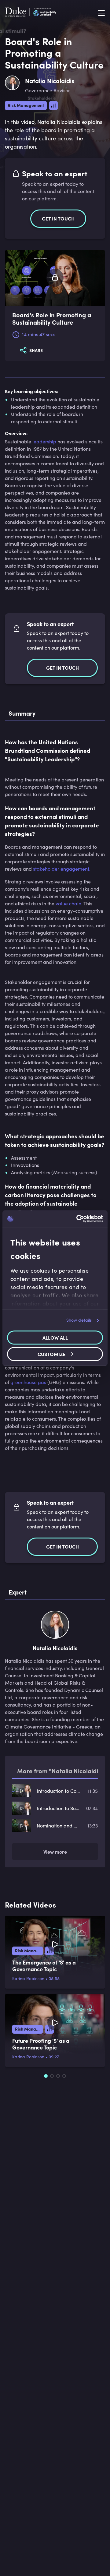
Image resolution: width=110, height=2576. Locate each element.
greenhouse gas (28, 1382)
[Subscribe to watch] (55, 278)
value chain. (69, 903)
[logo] (31, 13)
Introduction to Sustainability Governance (58, 1808)
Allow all (55, 1337)
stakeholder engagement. (62, 869)
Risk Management (26, 105)
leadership (44, 441)
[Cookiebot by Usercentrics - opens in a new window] (78, 1219)
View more (55, 1852)
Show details (79, 1320)
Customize (51, 1354)
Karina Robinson (28, 1978)
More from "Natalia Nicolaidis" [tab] (60, 1771)
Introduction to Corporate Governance (58, 1791)
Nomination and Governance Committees (58, 1825)
